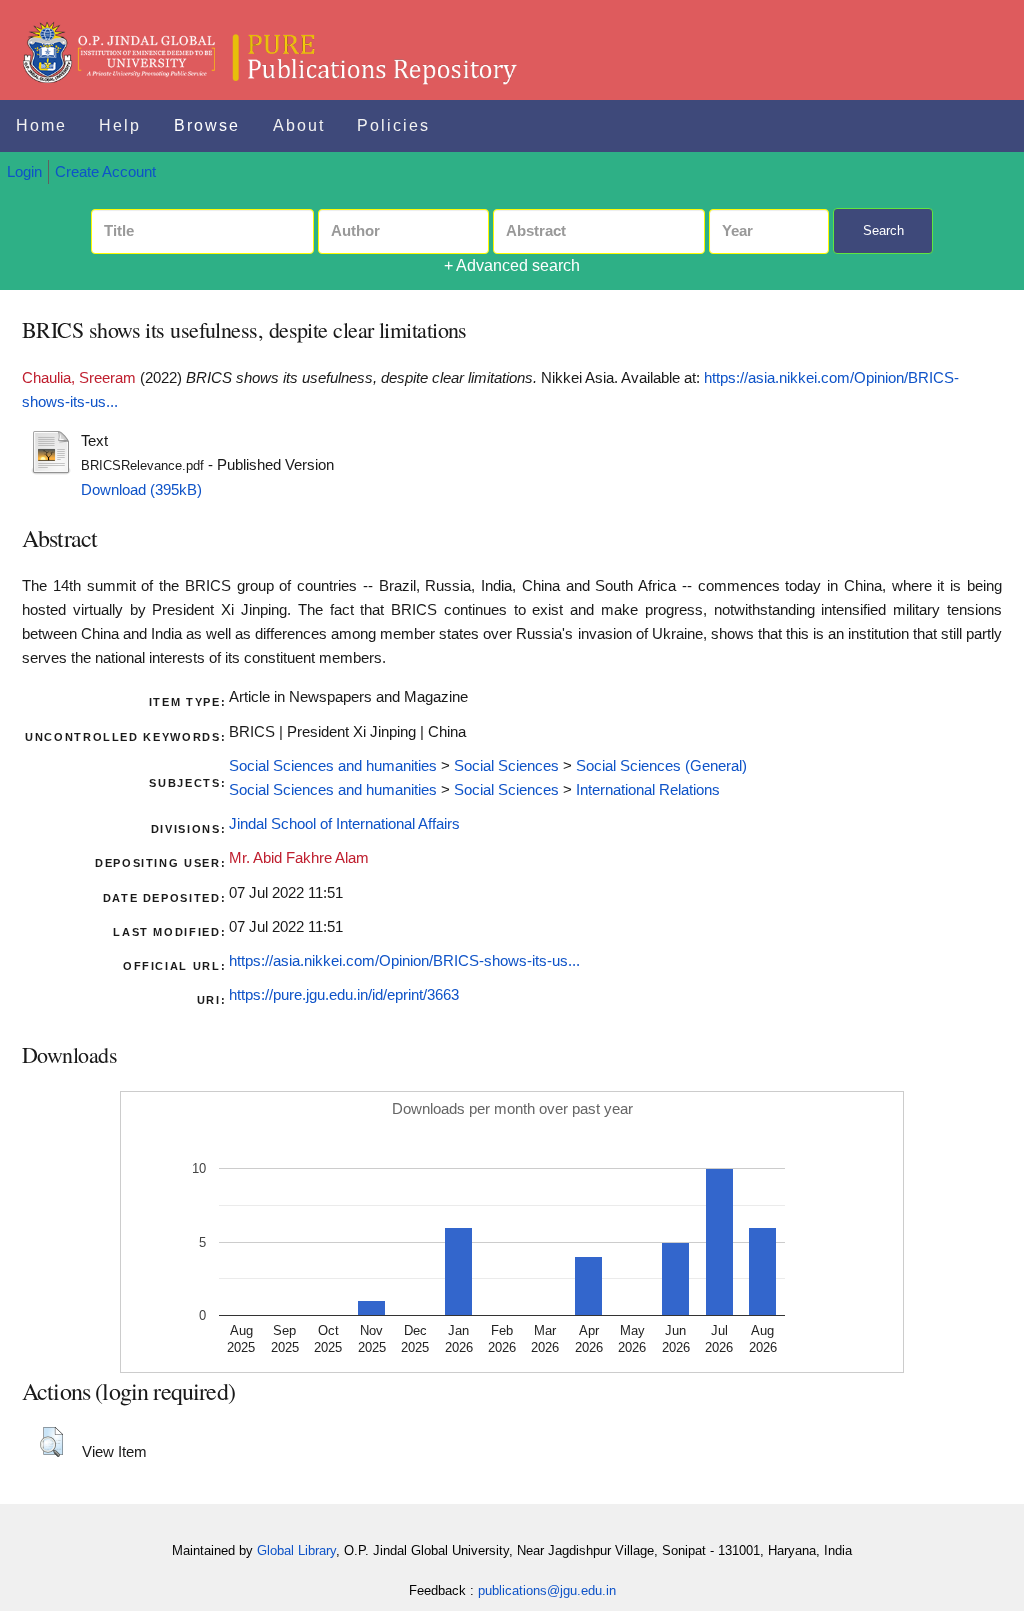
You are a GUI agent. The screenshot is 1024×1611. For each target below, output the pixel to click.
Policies (393, 125)
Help (120, 125)
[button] (51, 1442)
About (299, 125)
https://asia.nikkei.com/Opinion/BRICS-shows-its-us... (404, 961)
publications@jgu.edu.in (547, 1590)
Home (41, 125)
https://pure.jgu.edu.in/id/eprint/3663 (344, 995)
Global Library (296, 1550)
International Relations (648, 790)
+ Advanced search (512, 265)
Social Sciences (506, 766)
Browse (207, 125)
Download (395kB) (141, 490)
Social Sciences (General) (661, 766)
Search (883, 230)
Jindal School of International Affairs (344, 824)
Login (24, 172)
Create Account (105, 172)
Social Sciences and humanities (333, 766)
